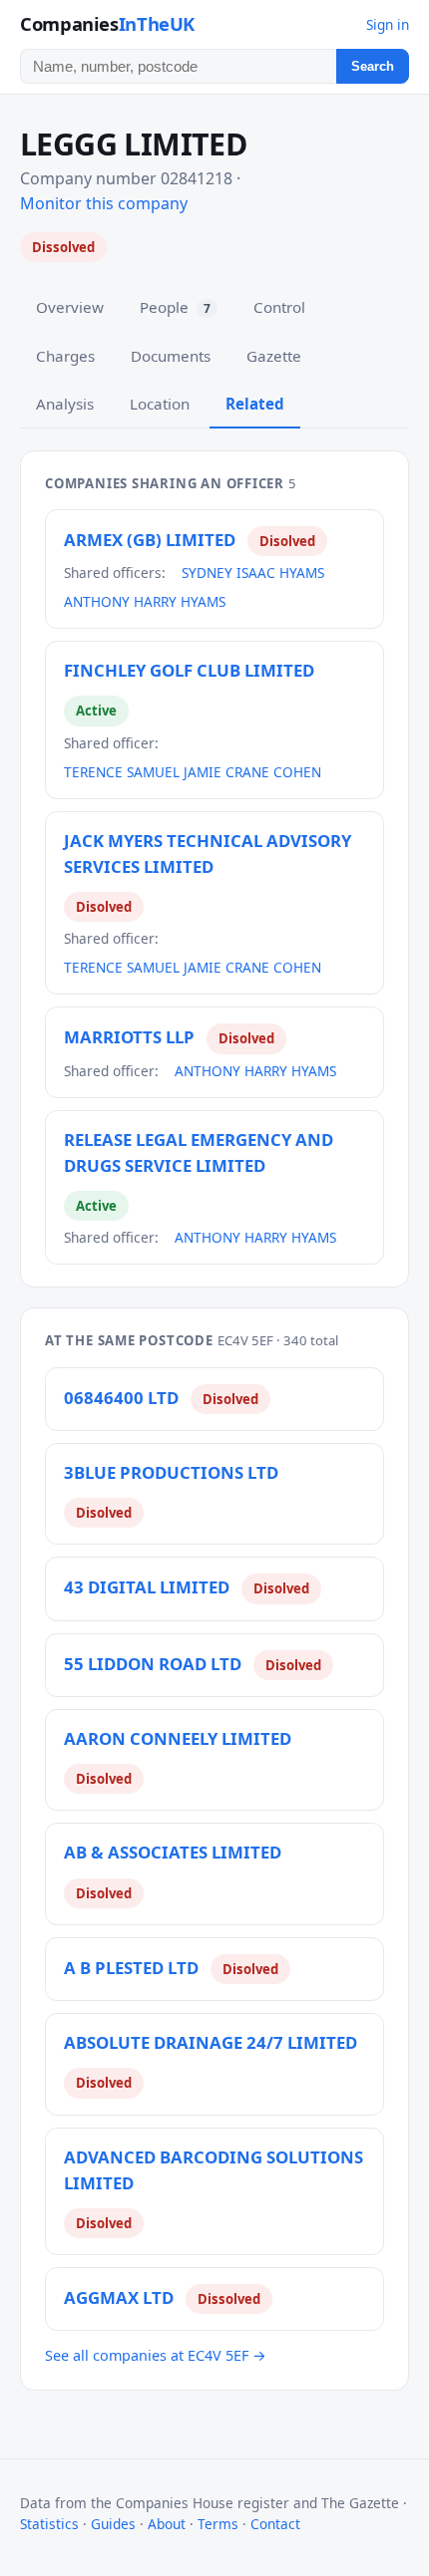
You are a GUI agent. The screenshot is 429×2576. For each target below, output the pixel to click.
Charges (65, 356)
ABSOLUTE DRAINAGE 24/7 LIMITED (211, 2042)
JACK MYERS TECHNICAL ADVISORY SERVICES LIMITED (208, 854)
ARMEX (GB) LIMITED (150, 540)
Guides (113, 2524)
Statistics (49, 2524)
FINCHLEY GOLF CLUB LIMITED (189, 670)
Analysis (65, 404)
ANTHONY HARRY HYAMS (145, 601)
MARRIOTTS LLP (129, 1037)
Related (255, 404)
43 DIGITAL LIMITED (147, 1587)
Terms (218, 2524)
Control (279, 307)
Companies (107, 23)
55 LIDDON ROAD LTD (153, 1664)
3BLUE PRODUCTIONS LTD (171, 1472)
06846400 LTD (121, 1398)
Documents (171, 356)
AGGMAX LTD (119, 2297)
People (175, 307)
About (167, 2524)
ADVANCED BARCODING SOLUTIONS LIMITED (214, 2170)
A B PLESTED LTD (131, 1968)
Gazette (274, 356)
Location (160, 404)
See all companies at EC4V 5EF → (156, 2355)
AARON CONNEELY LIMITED (178, 1738)
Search (373, 66)
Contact (275, 2524)
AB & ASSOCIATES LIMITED (173, 1852)
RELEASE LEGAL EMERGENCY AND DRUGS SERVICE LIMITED (199, 1152)
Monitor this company (104, 203)
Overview (70, 307)
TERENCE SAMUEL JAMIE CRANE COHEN (193, 772)
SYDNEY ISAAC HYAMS (253, 572)
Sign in (388, 24)
